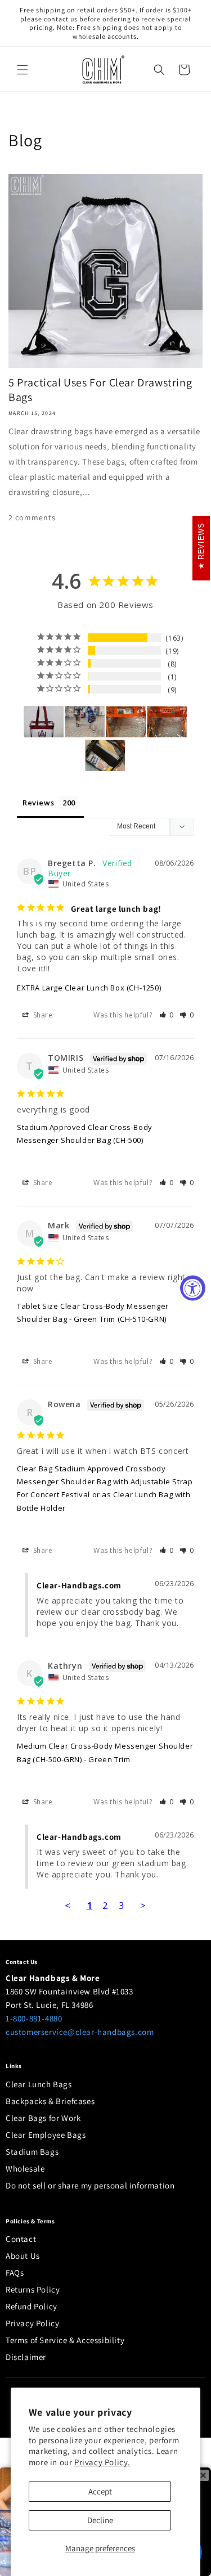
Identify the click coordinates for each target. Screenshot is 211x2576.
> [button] (143, 1905)
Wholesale (25, 2169)
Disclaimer (26, 2357)
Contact (21, 2239)
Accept (100, 2491)
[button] (23, 70)
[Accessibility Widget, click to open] (193, 1288)
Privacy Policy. (102, 2462)
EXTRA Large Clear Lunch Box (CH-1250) (89, 988)
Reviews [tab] (38, 803)
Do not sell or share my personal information (90, 2185)
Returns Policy (33, 2289)
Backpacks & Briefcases (50, 2101)
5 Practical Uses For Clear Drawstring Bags (100, 390)
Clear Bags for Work (43, 2118)
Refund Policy (32, 2306)
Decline (100, 2520)
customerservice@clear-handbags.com (80, 2032)
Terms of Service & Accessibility (65, 2340)
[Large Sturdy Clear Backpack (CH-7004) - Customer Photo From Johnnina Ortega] (85, 722)
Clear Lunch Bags (39, 2084)
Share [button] (42, 1015)
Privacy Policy (32, 2323)
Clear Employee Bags (46, 2135)
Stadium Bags (32, 2152)
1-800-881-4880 (34, 2018)
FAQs (15, 2273)
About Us (23, 2256)
